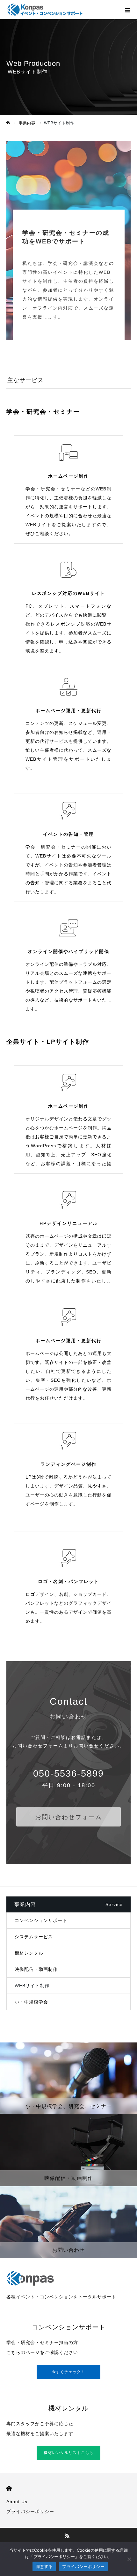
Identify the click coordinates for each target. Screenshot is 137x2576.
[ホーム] (8, 123)
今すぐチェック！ (68, 2372)
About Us (17, 2502)
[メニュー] (127, 10)
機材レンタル (29, 1953)
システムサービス (34, 1937)
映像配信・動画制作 (36, 1969)
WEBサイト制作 (32, 1986)
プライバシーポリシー (30, 2511)
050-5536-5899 (68, 1773)
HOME (9, 2488)
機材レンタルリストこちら (68, 2453)
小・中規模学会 (31, 2002)
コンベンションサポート (41, 1920)
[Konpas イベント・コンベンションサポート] (45, 10)
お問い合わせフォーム (68, 1817)
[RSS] (68, 2536)
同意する (44, 2566)
